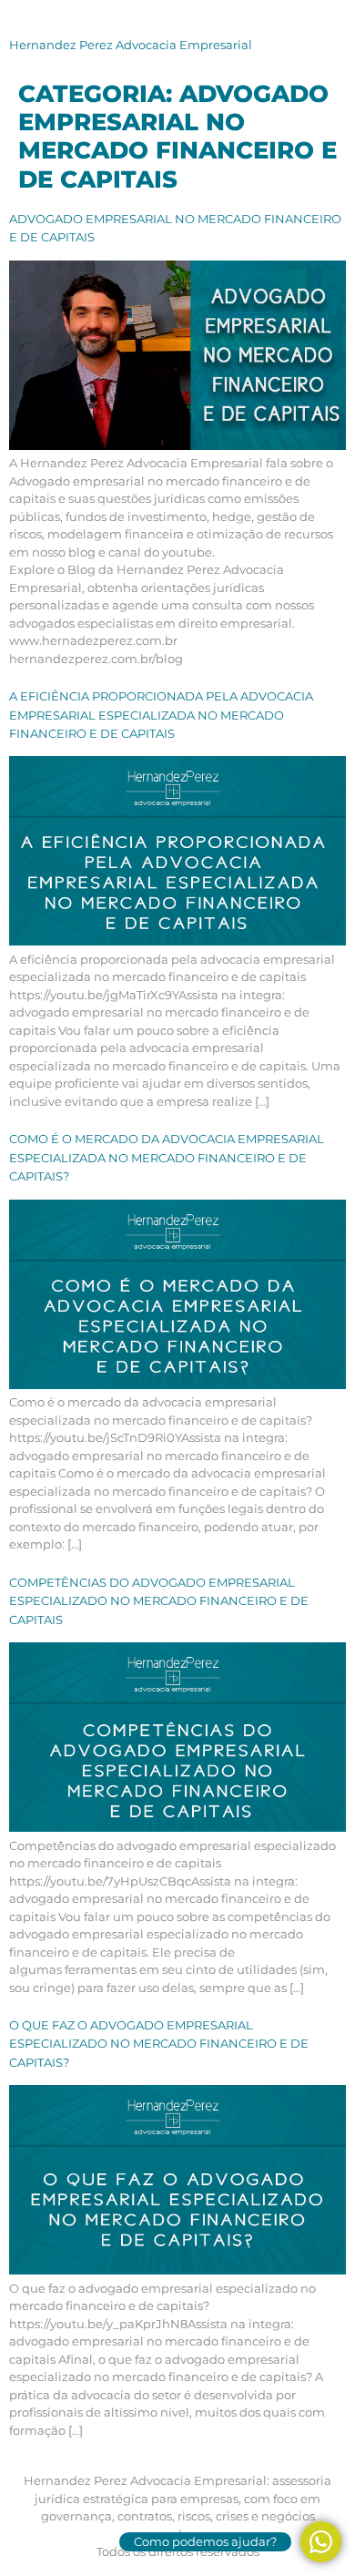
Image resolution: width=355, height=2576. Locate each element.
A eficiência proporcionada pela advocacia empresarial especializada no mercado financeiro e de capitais (161, 715)
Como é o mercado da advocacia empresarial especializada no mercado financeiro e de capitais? (167, 1157)
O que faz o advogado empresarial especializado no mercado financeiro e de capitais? (159, 2044)
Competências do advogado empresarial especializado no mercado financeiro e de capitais (159, 1601)
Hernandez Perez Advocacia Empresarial (131, 45)
